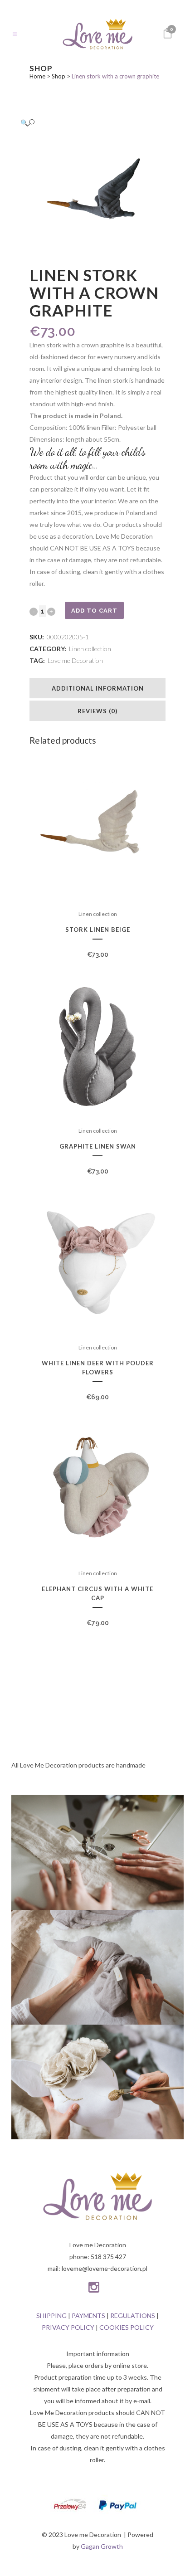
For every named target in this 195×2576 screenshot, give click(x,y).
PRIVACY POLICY (68, 2327)
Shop (58, 76)
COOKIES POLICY (127, 2327)
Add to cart (94, 611)
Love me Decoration (75, 660)
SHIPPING (51, 2315)
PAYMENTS (88, 2315)
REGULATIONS (133, 2315)
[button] (88, 123)
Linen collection (90, 649)
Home (37, 76)
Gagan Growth (102, 2546)
